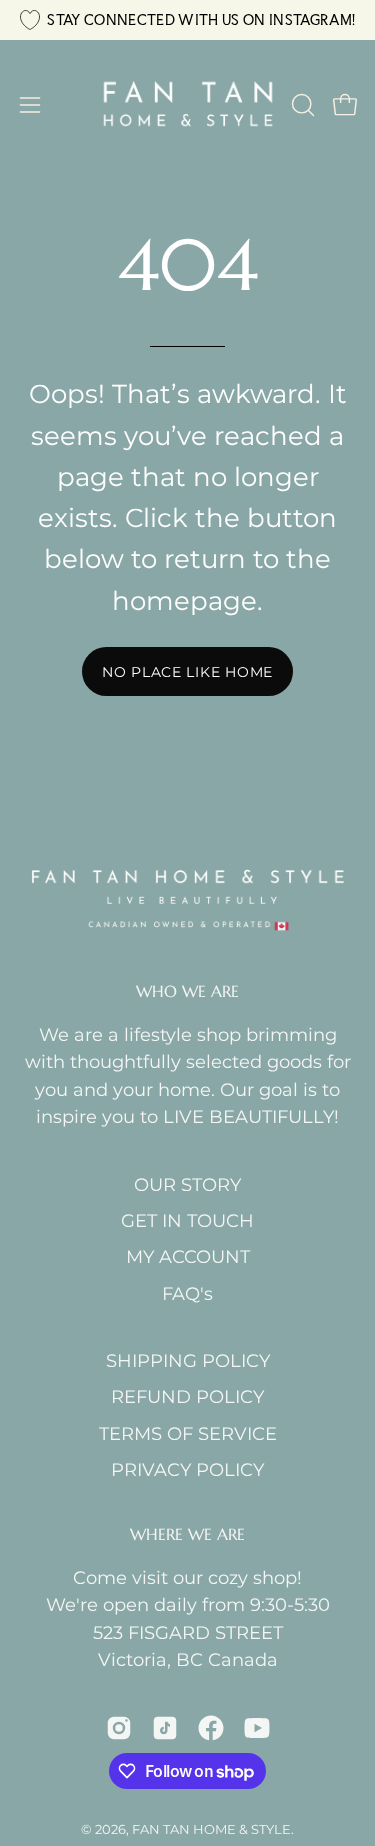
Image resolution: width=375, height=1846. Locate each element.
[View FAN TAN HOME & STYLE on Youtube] (257, 1728)
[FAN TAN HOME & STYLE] (188, 105)
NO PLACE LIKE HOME (187, 672)
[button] (301, 105)
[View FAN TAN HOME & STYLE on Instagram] (119, 1728)
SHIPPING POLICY (188, 1360)
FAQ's (187, 1293)
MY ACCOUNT (188, 1256)
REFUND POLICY (187, 1396)
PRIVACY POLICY (187, 1469)
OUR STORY (187, 1184)
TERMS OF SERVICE (188, 1433)
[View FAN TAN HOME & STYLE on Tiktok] (165, 1728)
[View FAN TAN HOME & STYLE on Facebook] (211, 1728)
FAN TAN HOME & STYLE (211, 1829)
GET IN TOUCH (187, 1220)
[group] (187, 20)
